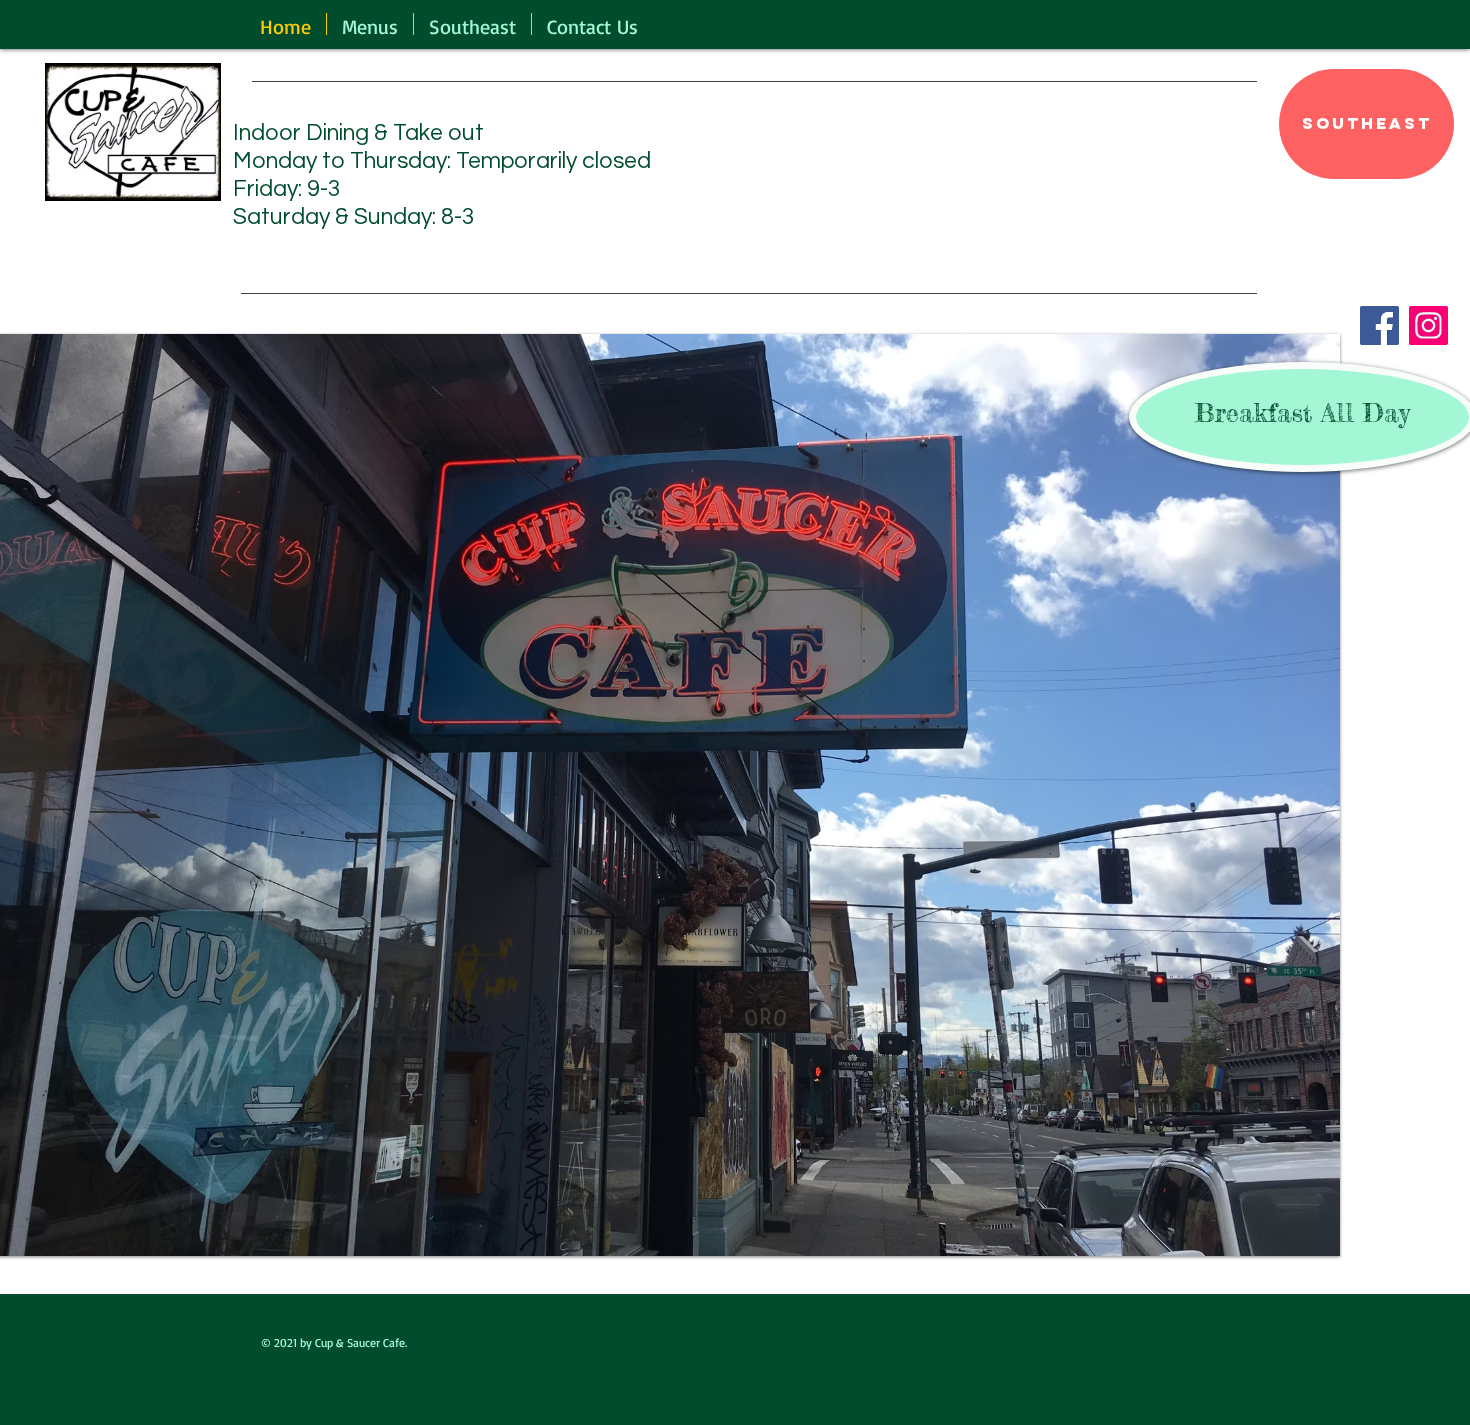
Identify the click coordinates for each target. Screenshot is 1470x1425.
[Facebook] (1379, 325)
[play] (1298, 1238)
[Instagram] (1428, 325)
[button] (370, 24)
